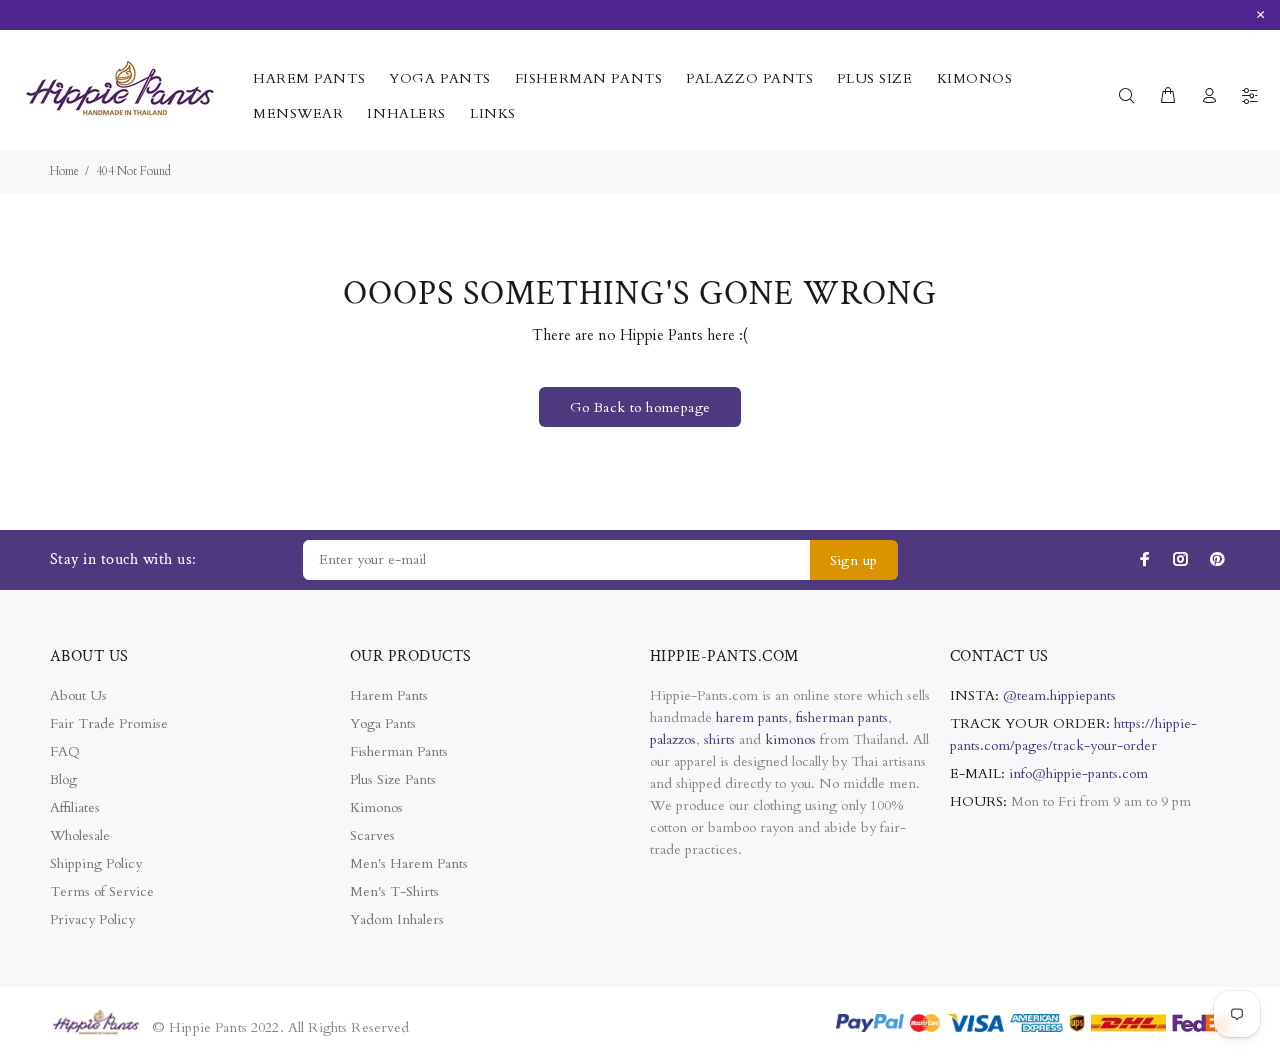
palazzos (673, 739)
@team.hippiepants (1059, 695)
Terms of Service (102, 891)
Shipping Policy (96, 863)
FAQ (65, 751)
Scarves (372, 835)
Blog (63, 779)
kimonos (792, 739)
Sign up (854, 560)
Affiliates (75, 807)
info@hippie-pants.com (1078, 773)
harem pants (752, 717)
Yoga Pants (383, 723)
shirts (719, 739)
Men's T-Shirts (394, 891)
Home (64, 171)
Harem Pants (389, 695)
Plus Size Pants (393, 779)
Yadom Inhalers (397, 919)
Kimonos (376, 807)
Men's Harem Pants (409, 863)
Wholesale (80, 835)
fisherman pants (842, 717)
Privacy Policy (92, 919)
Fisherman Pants (399, 751)
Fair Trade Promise (109, 723)
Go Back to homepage (640, 407)
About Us (78, 695)
